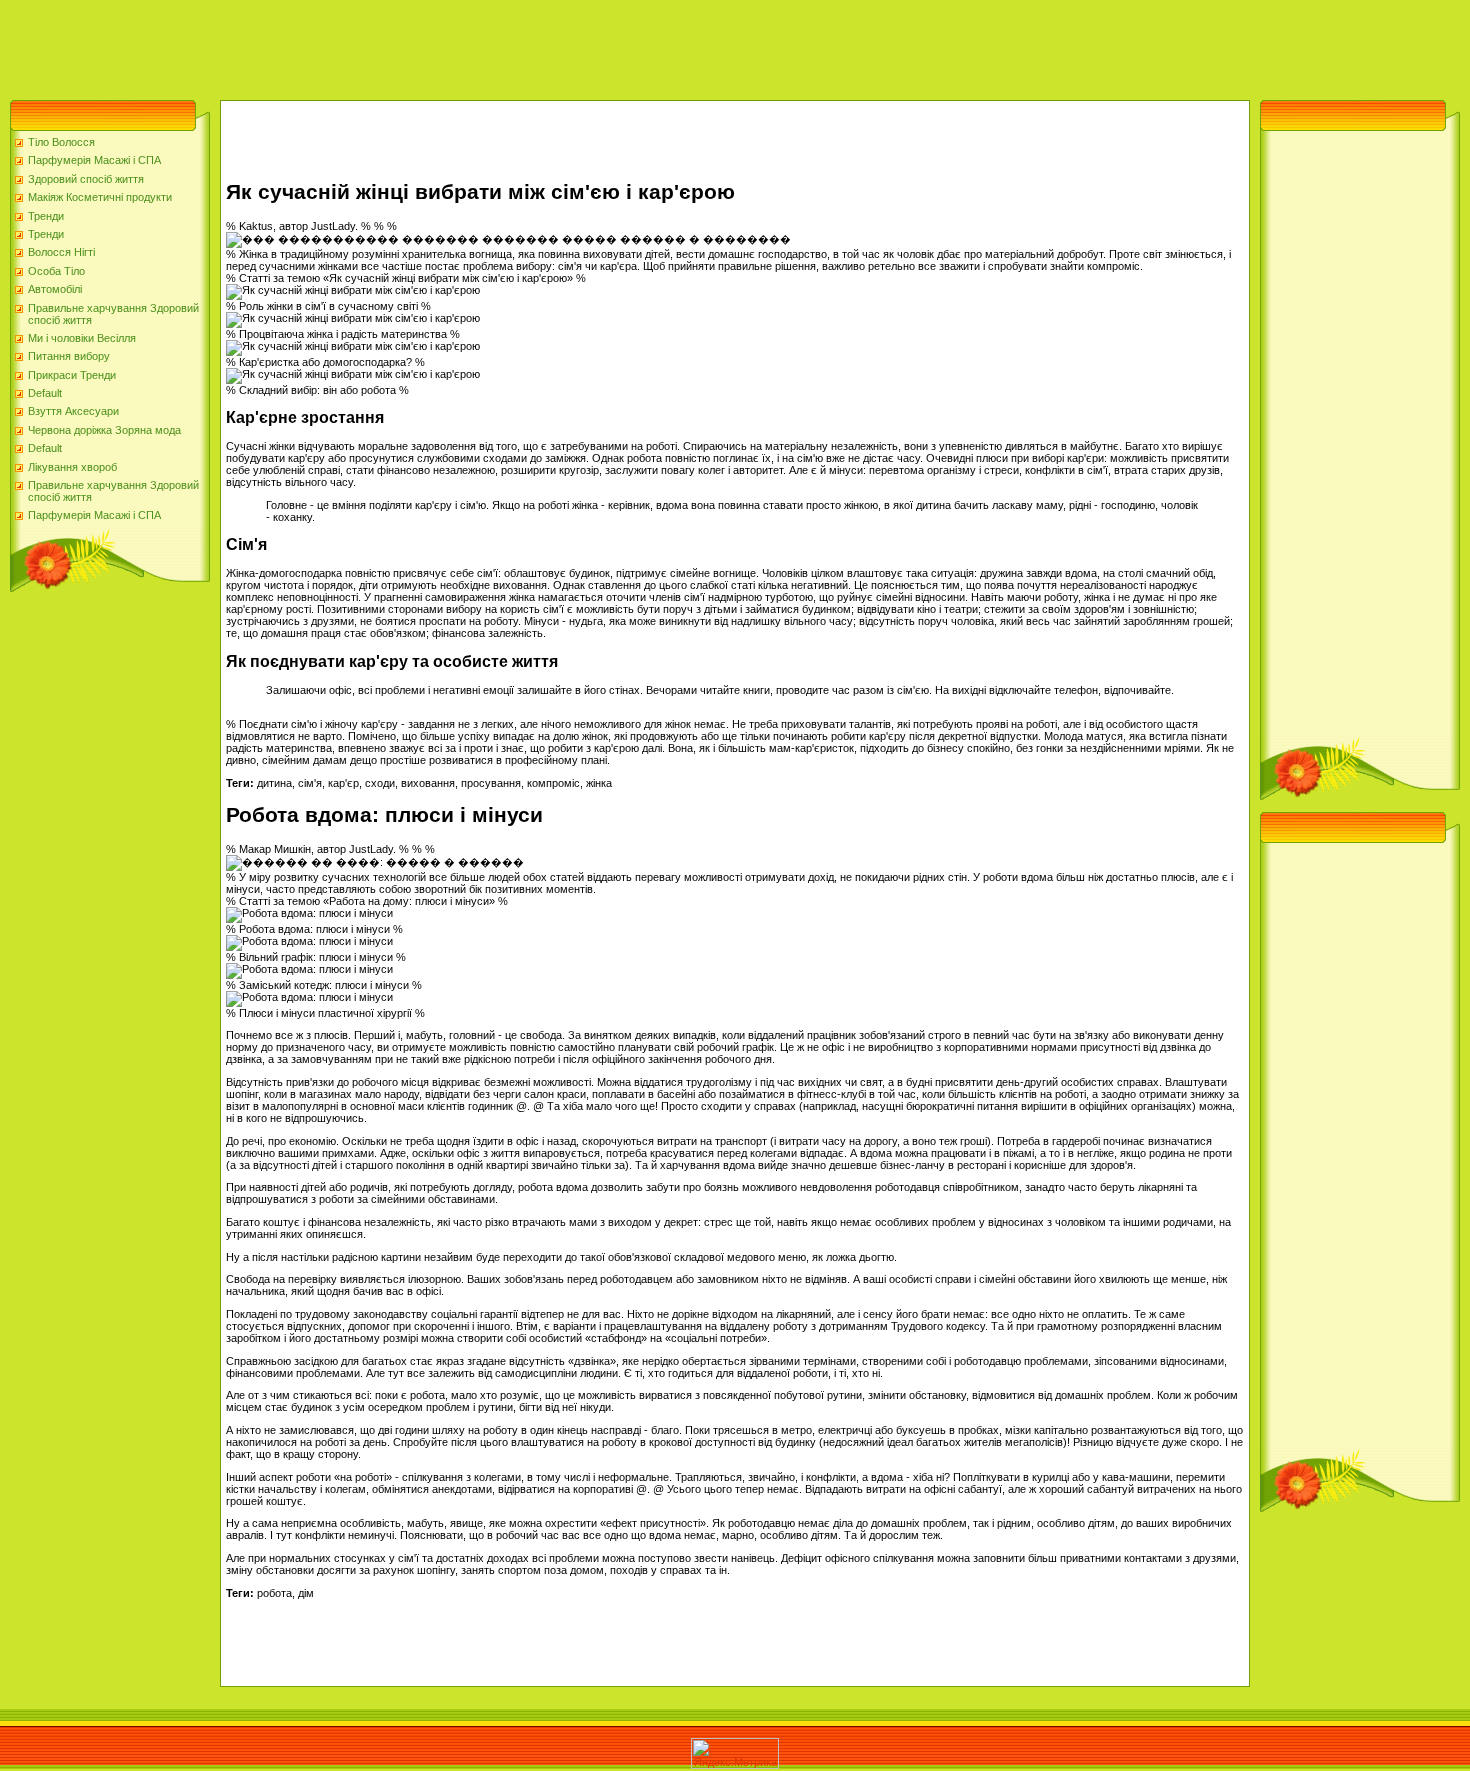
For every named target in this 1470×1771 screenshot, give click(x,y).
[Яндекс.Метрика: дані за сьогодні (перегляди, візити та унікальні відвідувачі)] (735, 1753)
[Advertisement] (364, 45)
